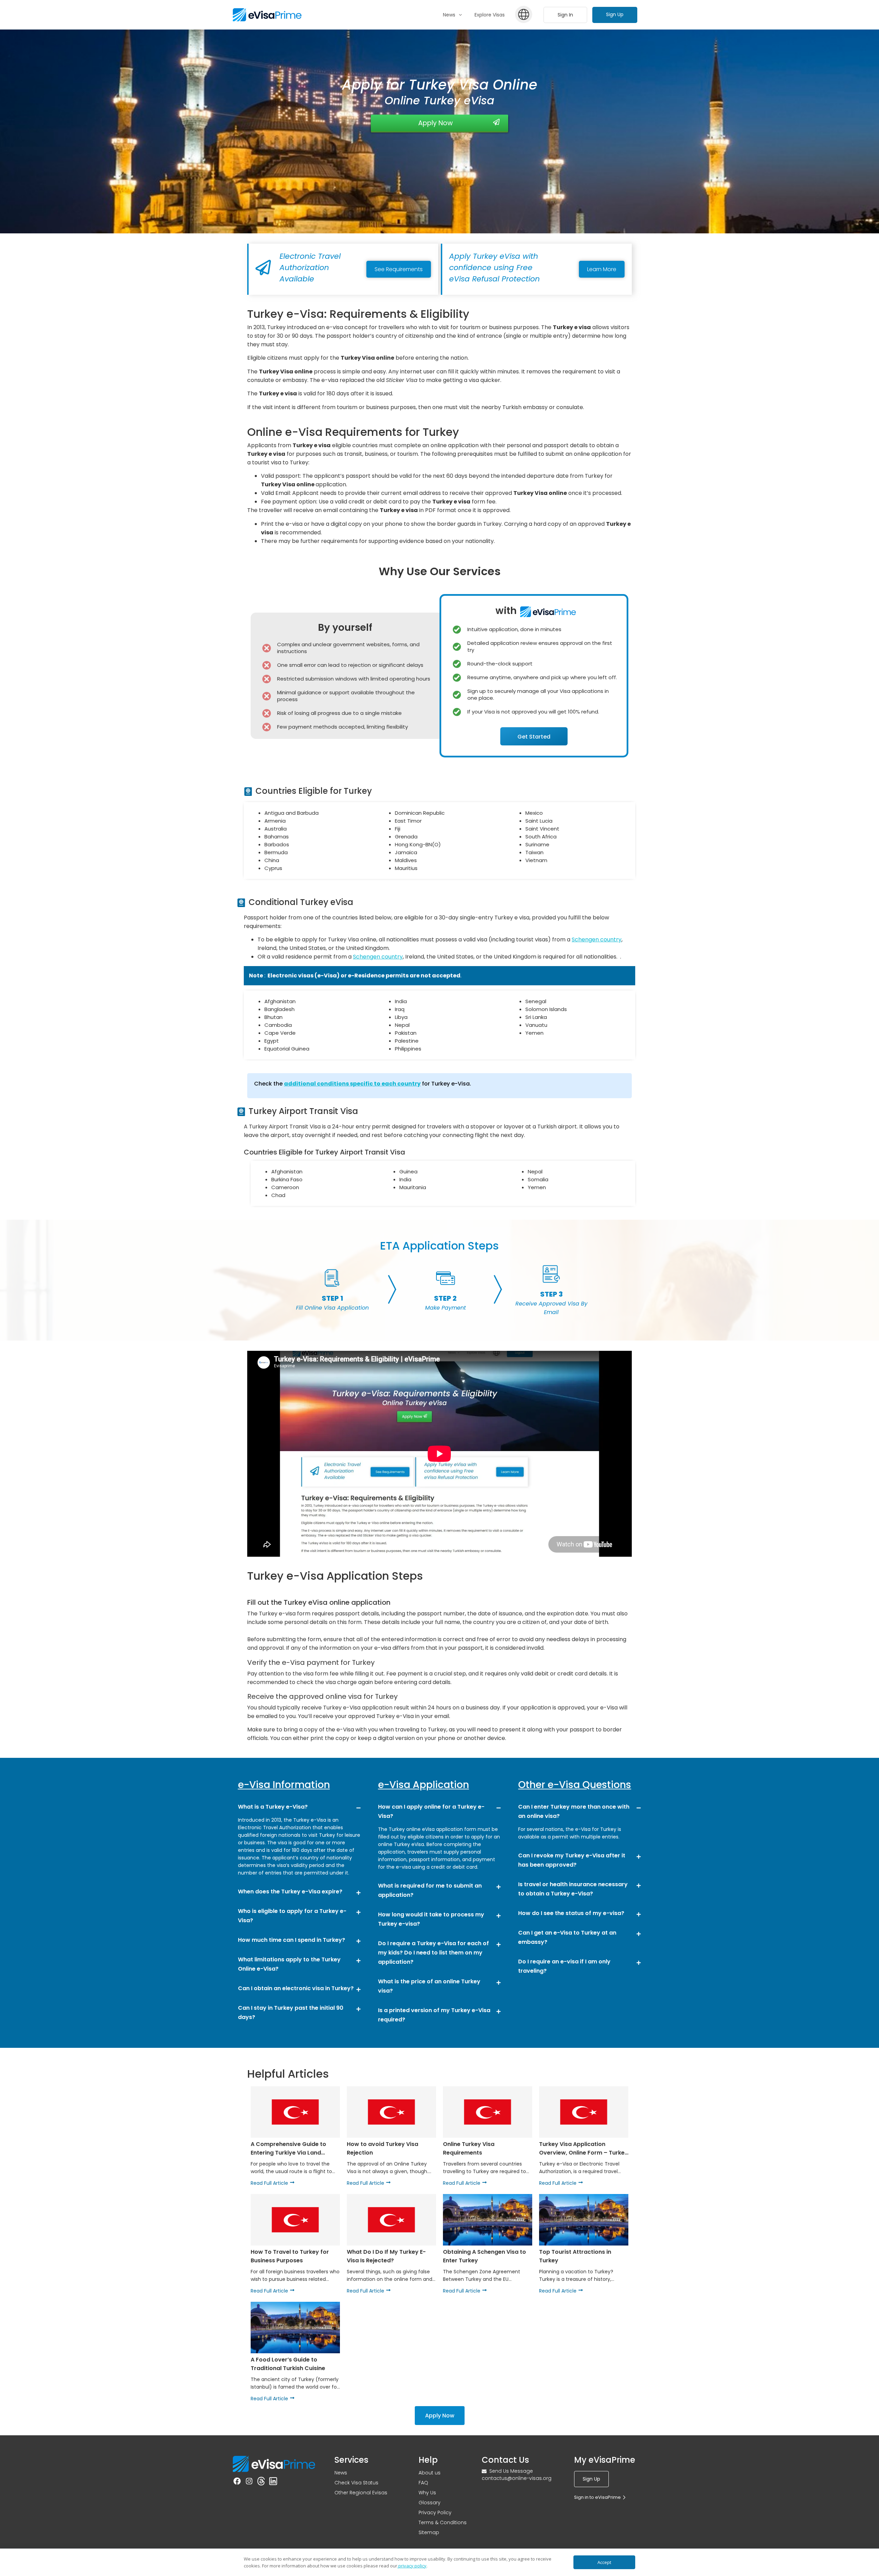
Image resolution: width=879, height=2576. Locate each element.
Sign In (565, 15)
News (341, 2473)
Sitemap (429, 2532)
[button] (299, 1806)
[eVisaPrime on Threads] (261, 2482)
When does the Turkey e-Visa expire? (290, 1892)
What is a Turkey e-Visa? (273, 1807)
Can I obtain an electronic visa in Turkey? (296, 1988)
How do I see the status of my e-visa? (571, 1913)
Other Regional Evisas (361, 2493)
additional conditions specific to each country (352, 1084)
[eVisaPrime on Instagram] (249, 2482)
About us (430, 2473)
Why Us (427, 2493)
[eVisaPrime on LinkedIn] (273, 2482)
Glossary (430, 2503)
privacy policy (412, 2566)
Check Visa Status (356, 2483)
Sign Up (615, 14)
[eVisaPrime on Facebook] (237, 2482)
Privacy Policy (435, 2513)
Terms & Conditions (443, 2522)
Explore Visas (490, 15)
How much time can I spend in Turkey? (292, 1940)
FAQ (423, 2483)
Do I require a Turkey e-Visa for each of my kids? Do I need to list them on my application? (433, 1953)
